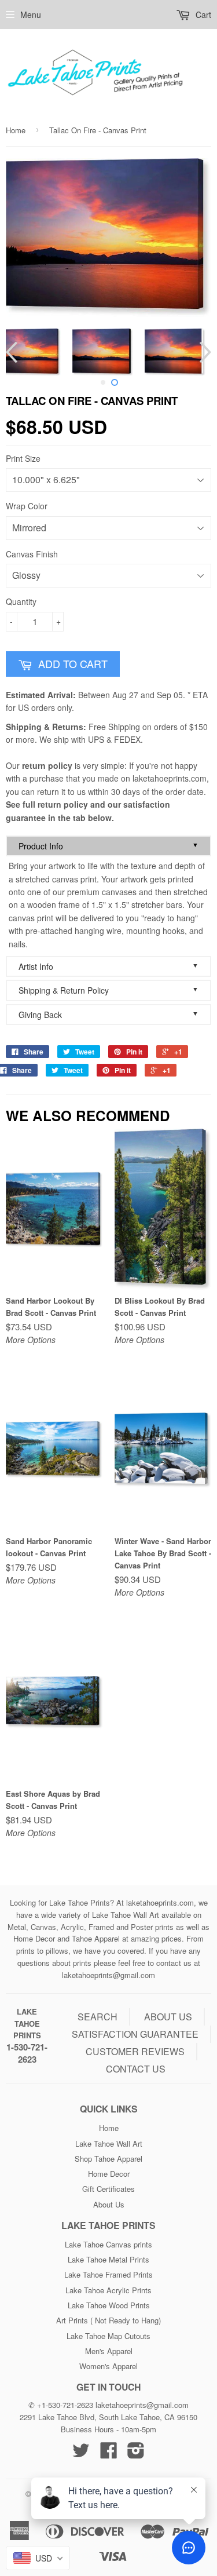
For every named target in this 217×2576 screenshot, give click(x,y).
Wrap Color (27, 506)
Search (98, 2017)
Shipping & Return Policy (108, 990)
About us (168, 2017)
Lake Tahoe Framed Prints (108, 2274)
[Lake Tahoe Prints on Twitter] (81, 2454)
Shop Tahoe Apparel (108, 2159)
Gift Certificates (108, 2189)
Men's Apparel (109, 2351)
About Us (109, 2204)
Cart (202, 14)
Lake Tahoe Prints (27, 2024)
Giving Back (108, 1014)
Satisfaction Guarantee (135, 2034)
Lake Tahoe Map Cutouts (108, 2336)
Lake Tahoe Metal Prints (108, 2259)
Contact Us (136, 2069)
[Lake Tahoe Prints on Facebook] (109, 2454)
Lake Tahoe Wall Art (109, 2143)
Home (16, 130)
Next (204, 352)
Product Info (108, 846)
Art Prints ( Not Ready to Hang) (108, 2320)
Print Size (23, 458)
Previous (13, 352)
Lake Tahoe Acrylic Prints (108, 2290)
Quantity (21, 601)
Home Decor (109, 2174)
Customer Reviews (135, 2051)
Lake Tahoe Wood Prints (109, 2305)
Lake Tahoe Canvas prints (108, 2244)
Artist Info (108, 966)
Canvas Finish (32, 554)
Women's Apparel (108, 2366)
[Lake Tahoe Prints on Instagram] (136, 2454)
